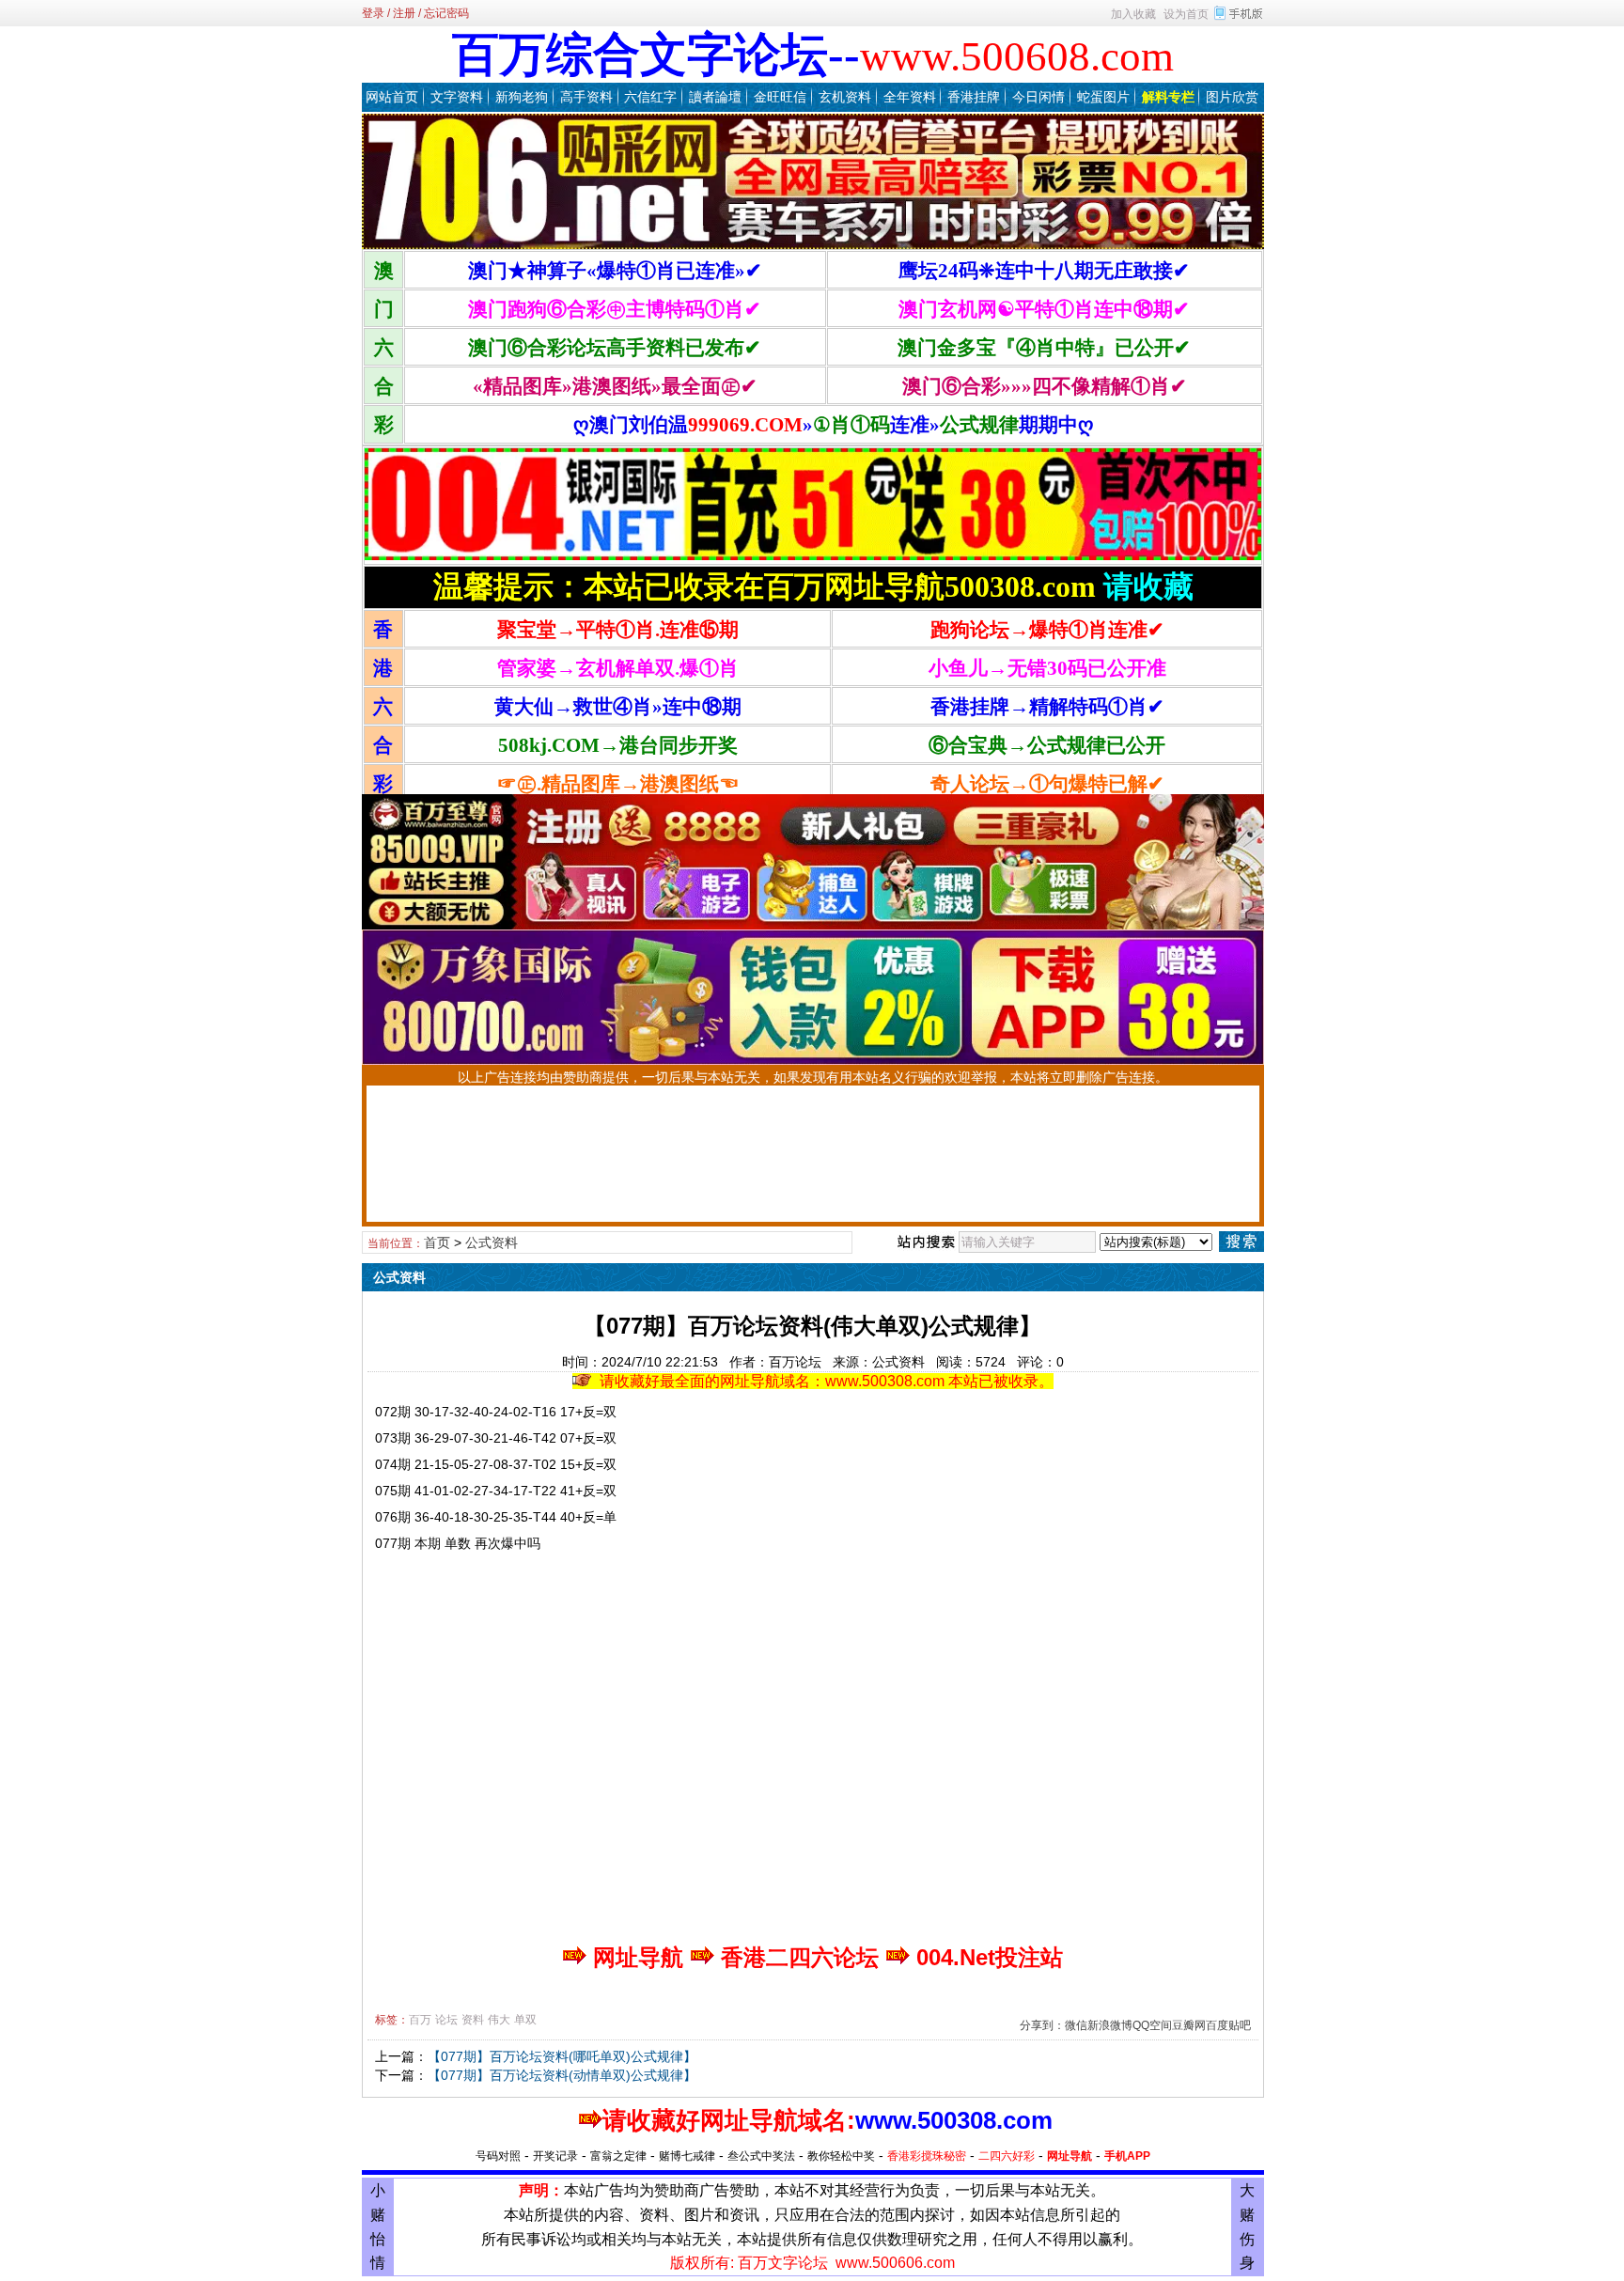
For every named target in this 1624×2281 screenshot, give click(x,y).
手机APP (1127, 2156)
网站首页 (392, 97)
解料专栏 (1168, 97)
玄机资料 (845, 97)
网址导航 (1070, 2156)
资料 (473, 2020)
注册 (404, 13)
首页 (437, 1242)
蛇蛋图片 (1103, 97)
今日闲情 (1038, 97)
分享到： (1042, 2025)
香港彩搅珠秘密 (927, 2156)
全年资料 (910, 97)
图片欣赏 (1232, 97)
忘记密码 (446, 13)
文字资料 (457, 97)
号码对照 (498, 2156)
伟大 (499, 2020)
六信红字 (650, 97)
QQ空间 (1152, 2025)
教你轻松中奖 (841, 2156)
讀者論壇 (715, 97)
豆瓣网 (1189, 2025)
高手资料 (586, 97)
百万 (420, 2020)
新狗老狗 (522, 97)
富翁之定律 (618, 2156)
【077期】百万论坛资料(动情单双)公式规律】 (562, 2075)
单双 (525, 2020)
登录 (373, 13)
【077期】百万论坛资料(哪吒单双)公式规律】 (562, 2056)
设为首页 (1186, 14)
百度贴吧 (1228, 2025)
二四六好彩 (1007, 2156)
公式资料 (492, 1242)
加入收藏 (1133, 14)
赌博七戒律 (687, 2156)
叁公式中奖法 (761, 2156)
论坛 (446, 2020)
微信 (1076, 2025)
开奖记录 (555, 2156)
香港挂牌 (974, 97)
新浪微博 (1110, 2025)
